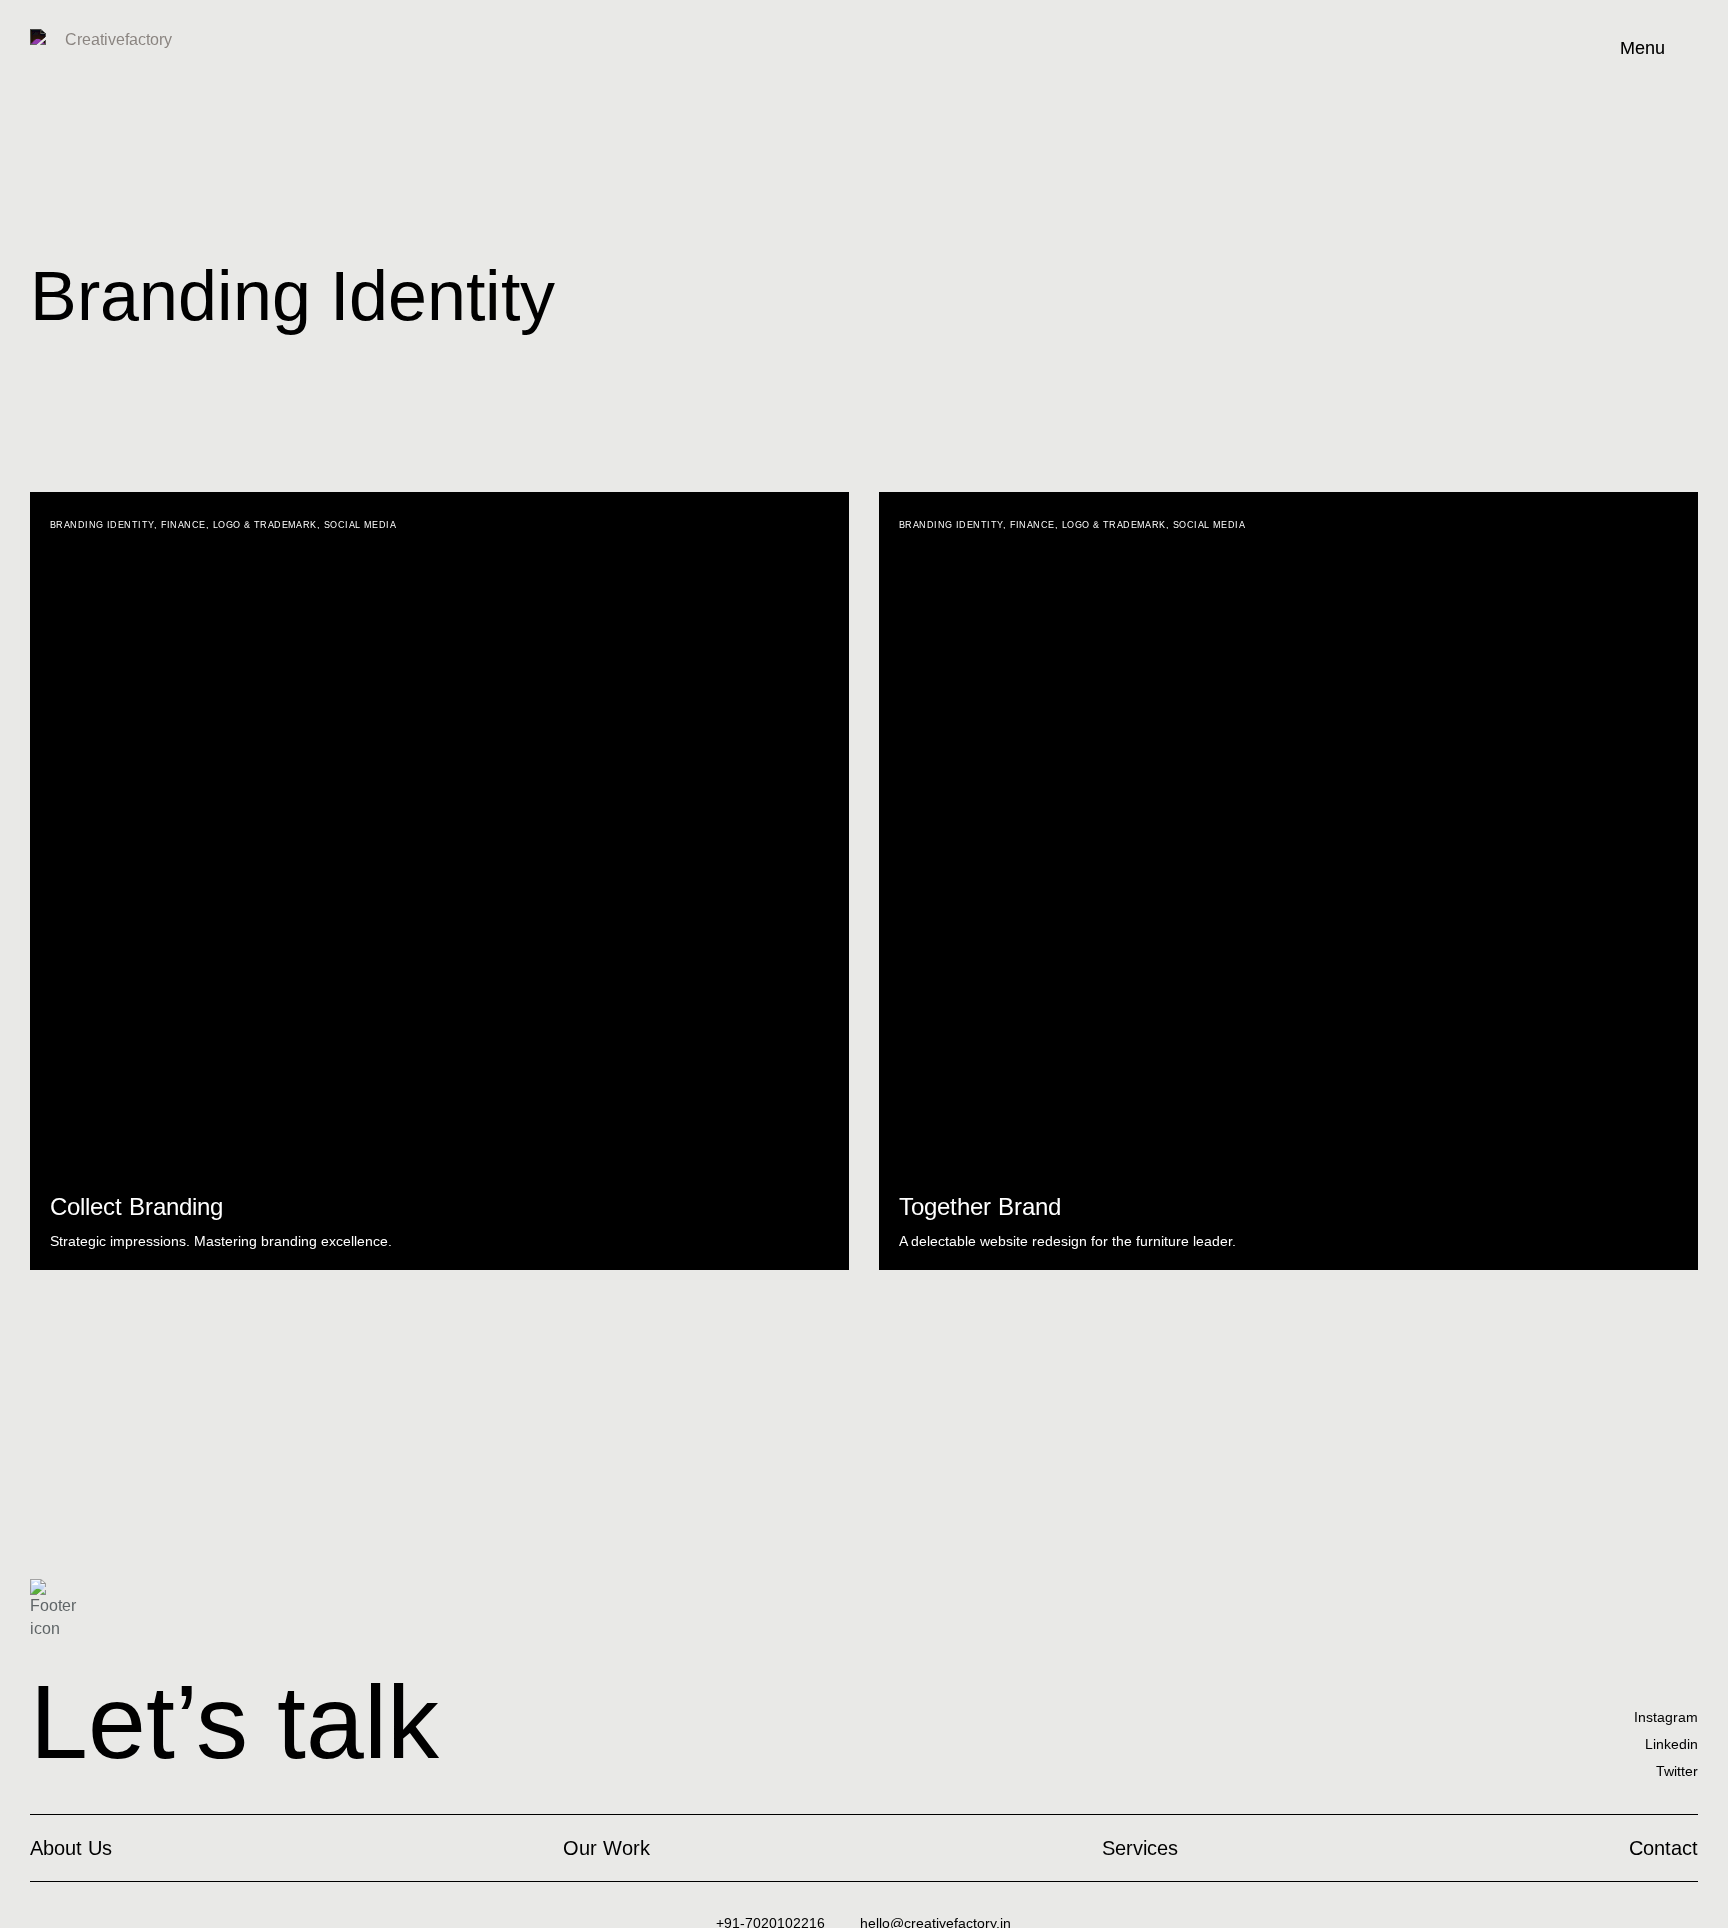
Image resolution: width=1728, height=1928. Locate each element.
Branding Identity (102, 525)
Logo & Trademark (265, 525)
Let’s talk (234, 1722)
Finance (183, 525)
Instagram (1666, 1717)
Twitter (1677, 1771)
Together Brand (980, 1206)
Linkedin (1671, 1744)
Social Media (360, 525)
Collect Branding (136, 1206)
